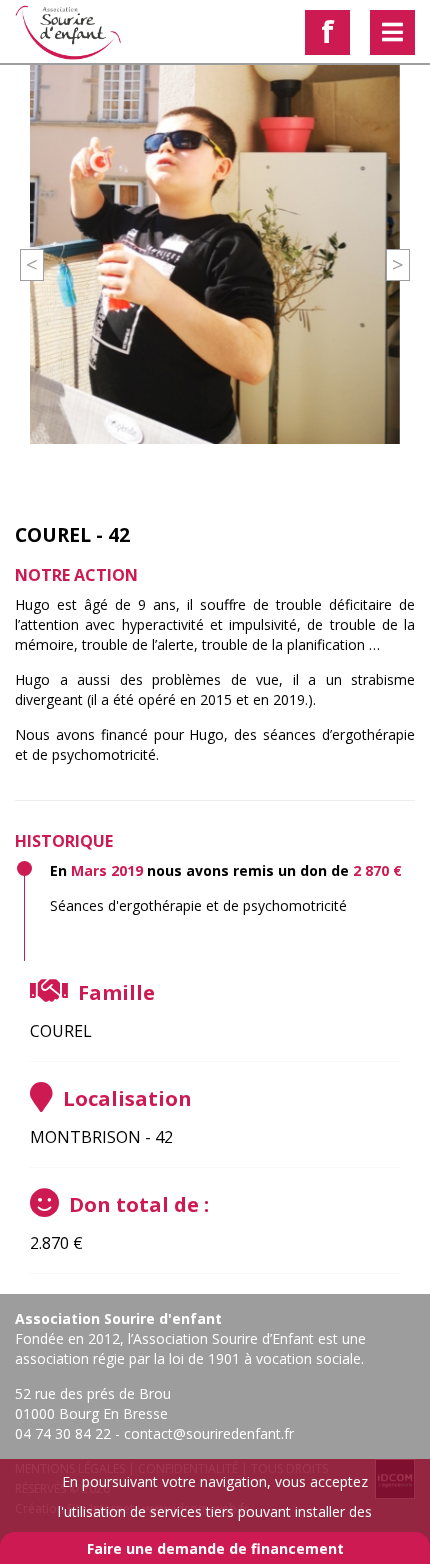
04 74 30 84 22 (63, 1433)
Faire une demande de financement (215, 1548)
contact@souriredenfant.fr (209, 1433)
